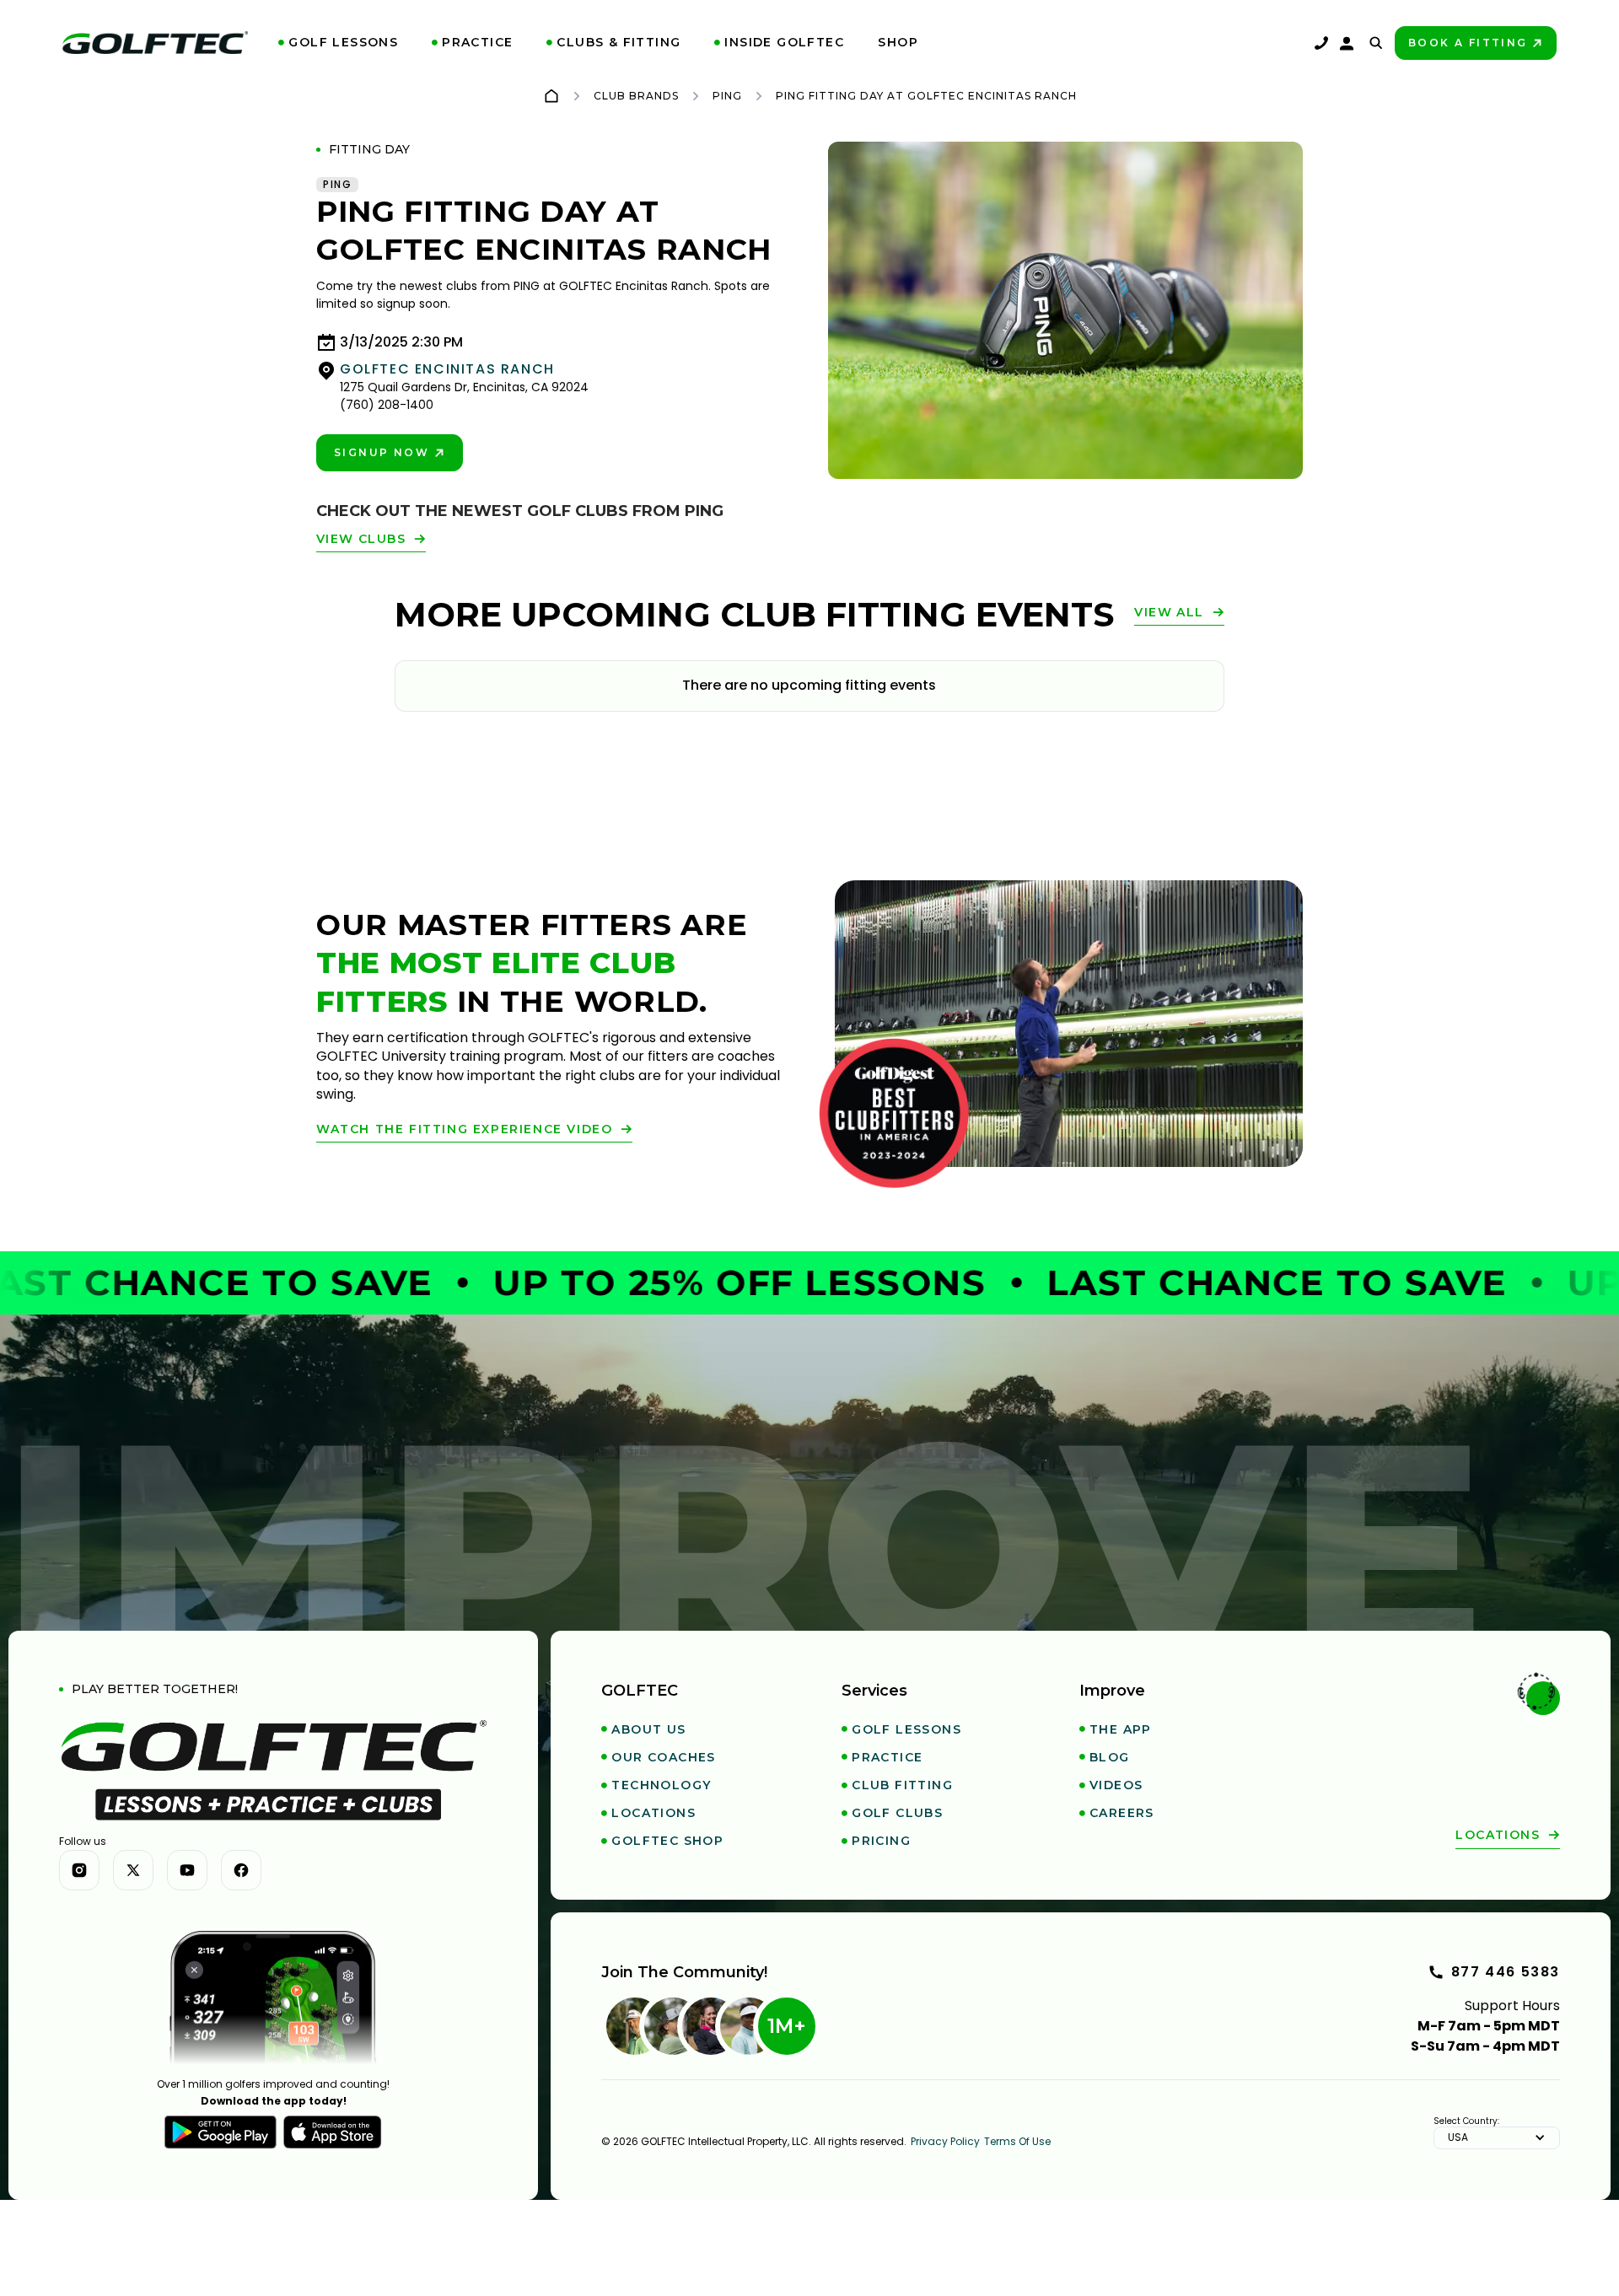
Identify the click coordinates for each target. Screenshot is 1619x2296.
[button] (338, 43)
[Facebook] (241, 1870)
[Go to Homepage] (551, 96)
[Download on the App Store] (333, 2132)
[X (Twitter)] (133, 1870)
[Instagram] (79, 1870)
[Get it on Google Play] (221, 2132)
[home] (155, 43)
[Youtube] (187, 1870)
